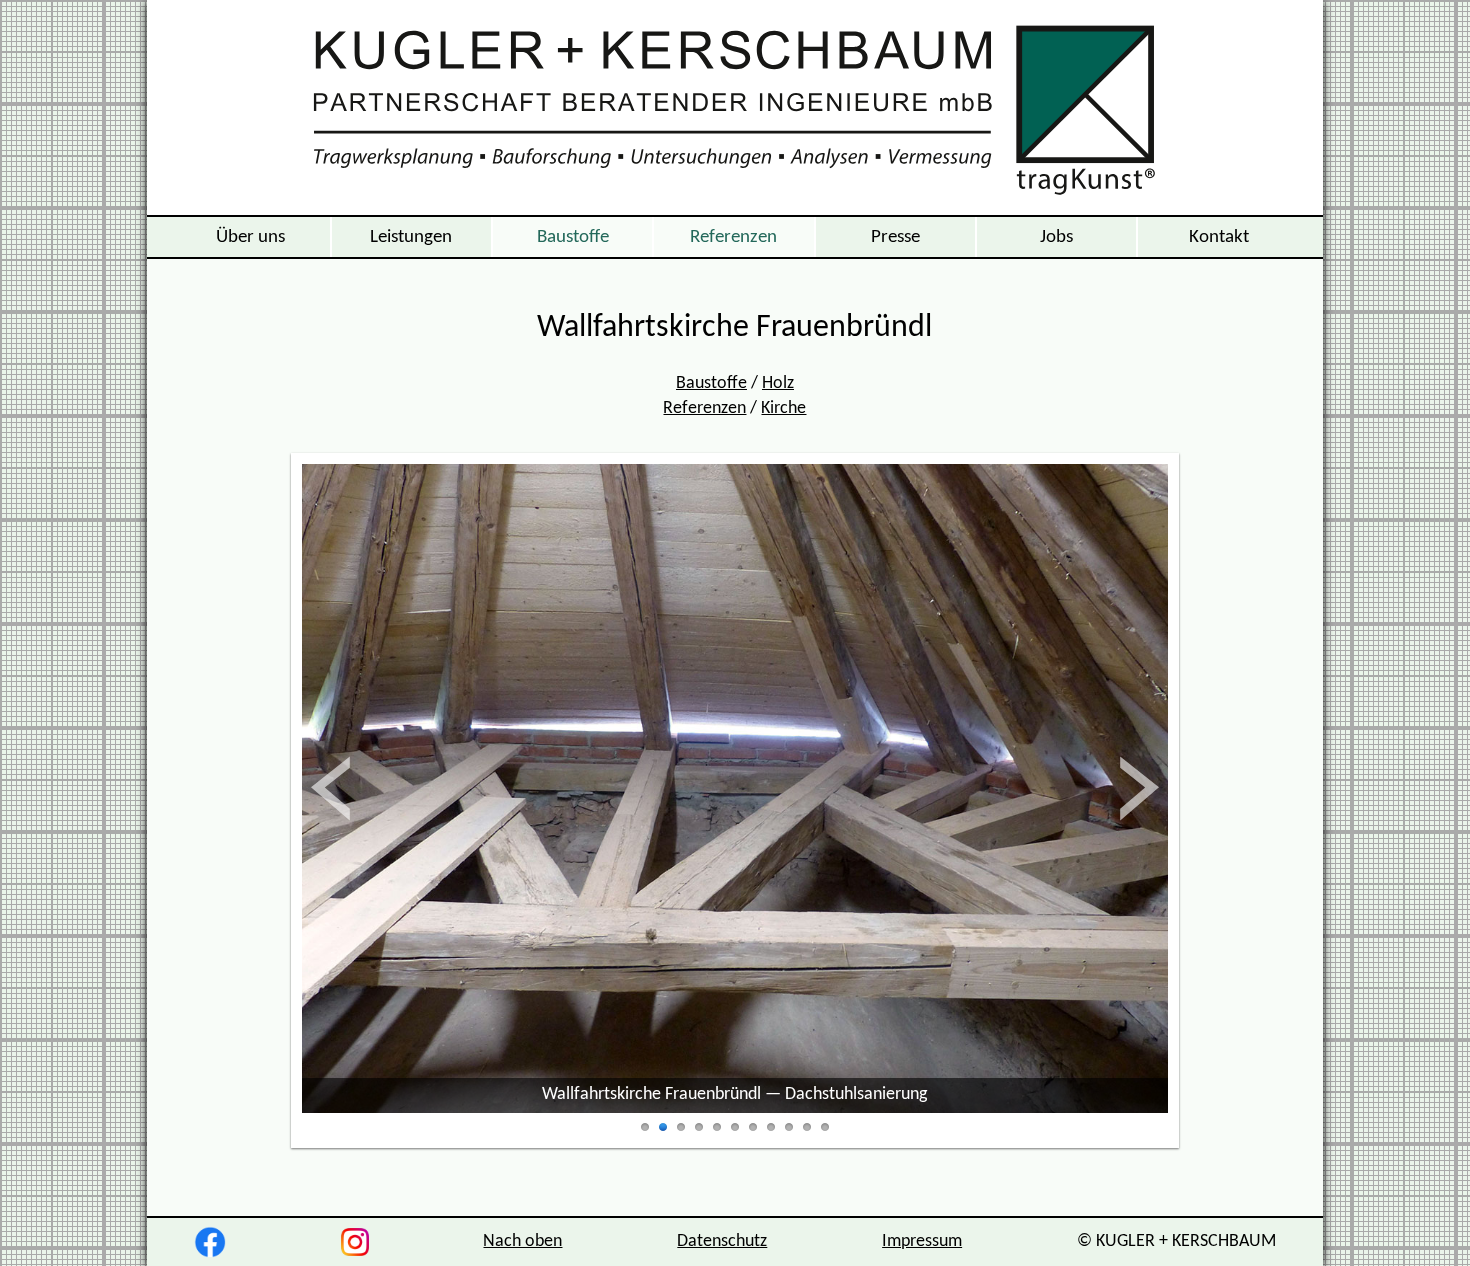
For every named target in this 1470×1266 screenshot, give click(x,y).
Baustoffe (573, 237)
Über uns (250, 237)
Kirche (783, 408)
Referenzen (733, 237)
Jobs (1056, 237)
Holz (778, 383)
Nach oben (522, 1241)
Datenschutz (722, 1241)
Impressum (922, 1241)
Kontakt (1219, 237)
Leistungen (411, 237)
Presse (895, 237)
